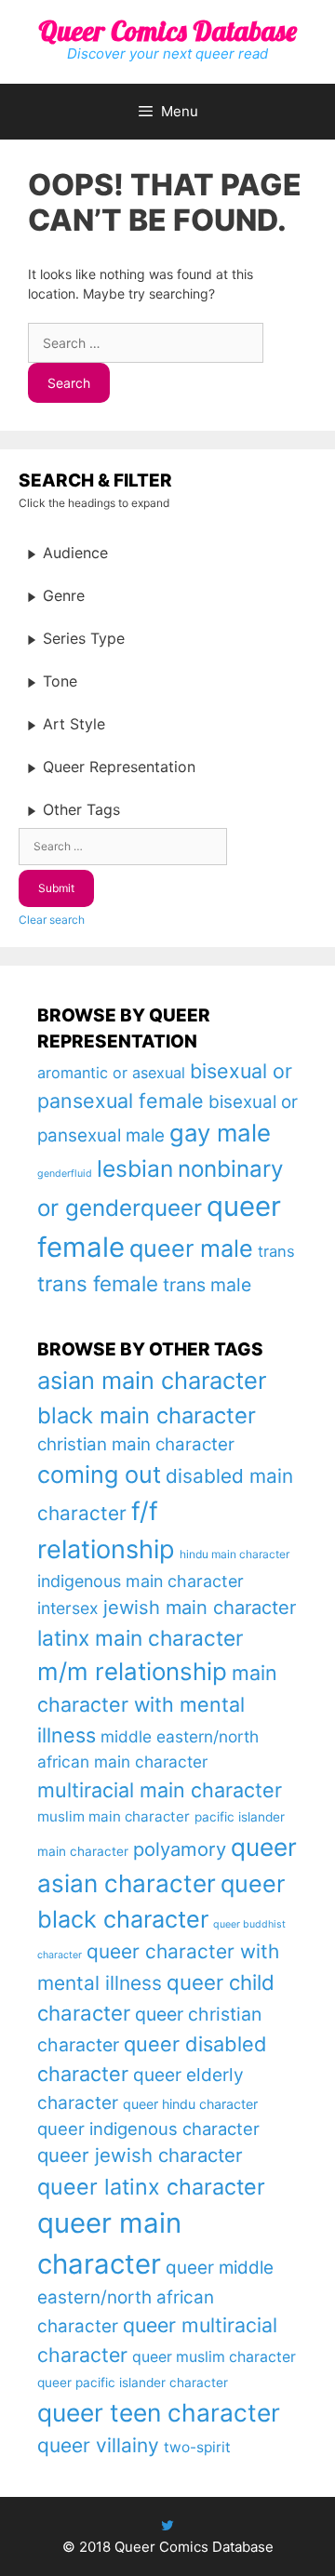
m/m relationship (132, 1671)
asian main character (152, 1380)
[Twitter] (167, 2525)
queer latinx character (151, 2187)
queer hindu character (190, 2104)
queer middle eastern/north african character (155, 2297)
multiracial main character (160, 1790)
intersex (68, 1608)
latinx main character (140, 1638)
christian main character (136, 1444)
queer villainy (98, 2445)
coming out (99, 1475)
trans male (207, 1285)
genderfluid (65, 1174)
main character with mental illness (157, 1704)
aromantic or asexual (111, 1073)
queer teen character (159, 2412)
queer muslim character (214, 2357)
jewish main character (200, 1608)
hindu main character (234, 1554)
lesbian (135, 1168)
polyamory (180, 1849)
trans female (98, 1283)
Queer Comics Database (167, 31)
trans (276, 1251)
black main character (147, 1415)
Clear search (52, 920)
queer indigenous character (148, 2129)
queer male (191, 1248)
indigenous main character (141, 1581)
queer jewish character (140, 2155)
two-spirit (197, 2447)
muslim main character (114, 1816)
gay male (220, 1133)
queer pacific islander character (133, 2382)
